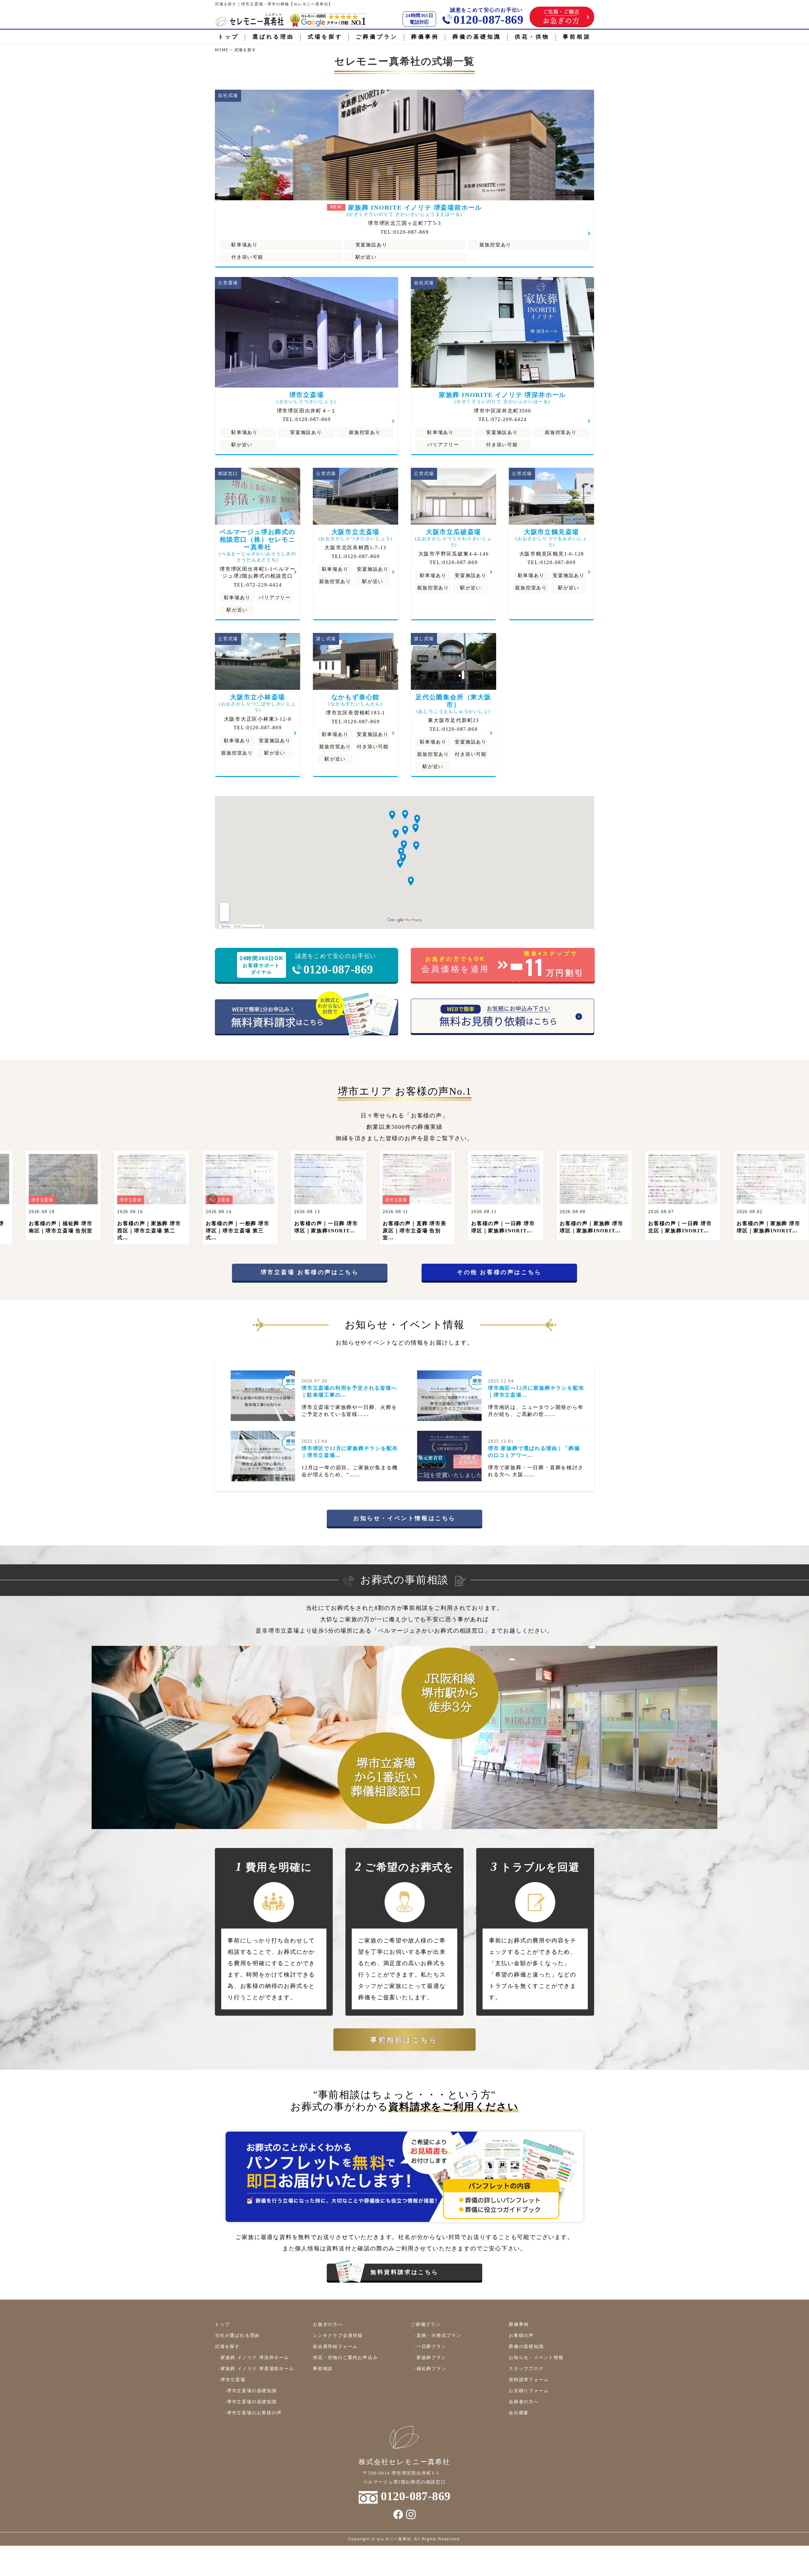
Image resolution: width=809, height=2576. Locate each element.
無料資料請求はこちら (404, 2272)
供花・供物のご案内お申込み (345, 2357)
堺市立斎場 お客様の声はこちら (310, 1272)
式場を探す (325, 37)
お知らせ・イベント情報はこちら (404, 1518)
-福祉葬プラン (430, 2368)
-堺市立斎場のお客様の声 (253, 2412)
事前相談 (577, 37)
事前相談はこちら (404, 2039)
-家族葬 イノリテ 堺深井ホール (254, 2357)
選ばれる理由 (274, 37)
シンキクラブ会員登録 (338, 2335)
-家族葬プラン (430, 2357)
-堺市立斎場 (232, 2379)
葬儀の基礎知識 (477, 37)
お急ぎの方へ (328, 2324)
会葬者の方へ (524, 2401)
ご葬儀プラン (377, 37)
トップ (228, 37)
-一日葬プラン (430, 2346)
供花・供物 (532, 37)
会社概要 (519, 2412)
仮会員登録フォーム (335, 2346)
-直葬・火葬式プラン (438, 2335)
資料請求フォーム (529, 2379)
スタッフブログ (526, 2368)
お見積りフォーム (529, 2390)
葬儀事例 (425, 37)
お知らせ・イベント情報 (536, 2357)
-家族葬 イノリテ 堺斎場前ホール (256, 2368)
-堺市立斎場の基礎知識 (251, 2390)
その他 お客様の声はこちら (499, 1272)
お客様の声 (521, 2335)
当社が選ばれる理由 (237, 2335)
